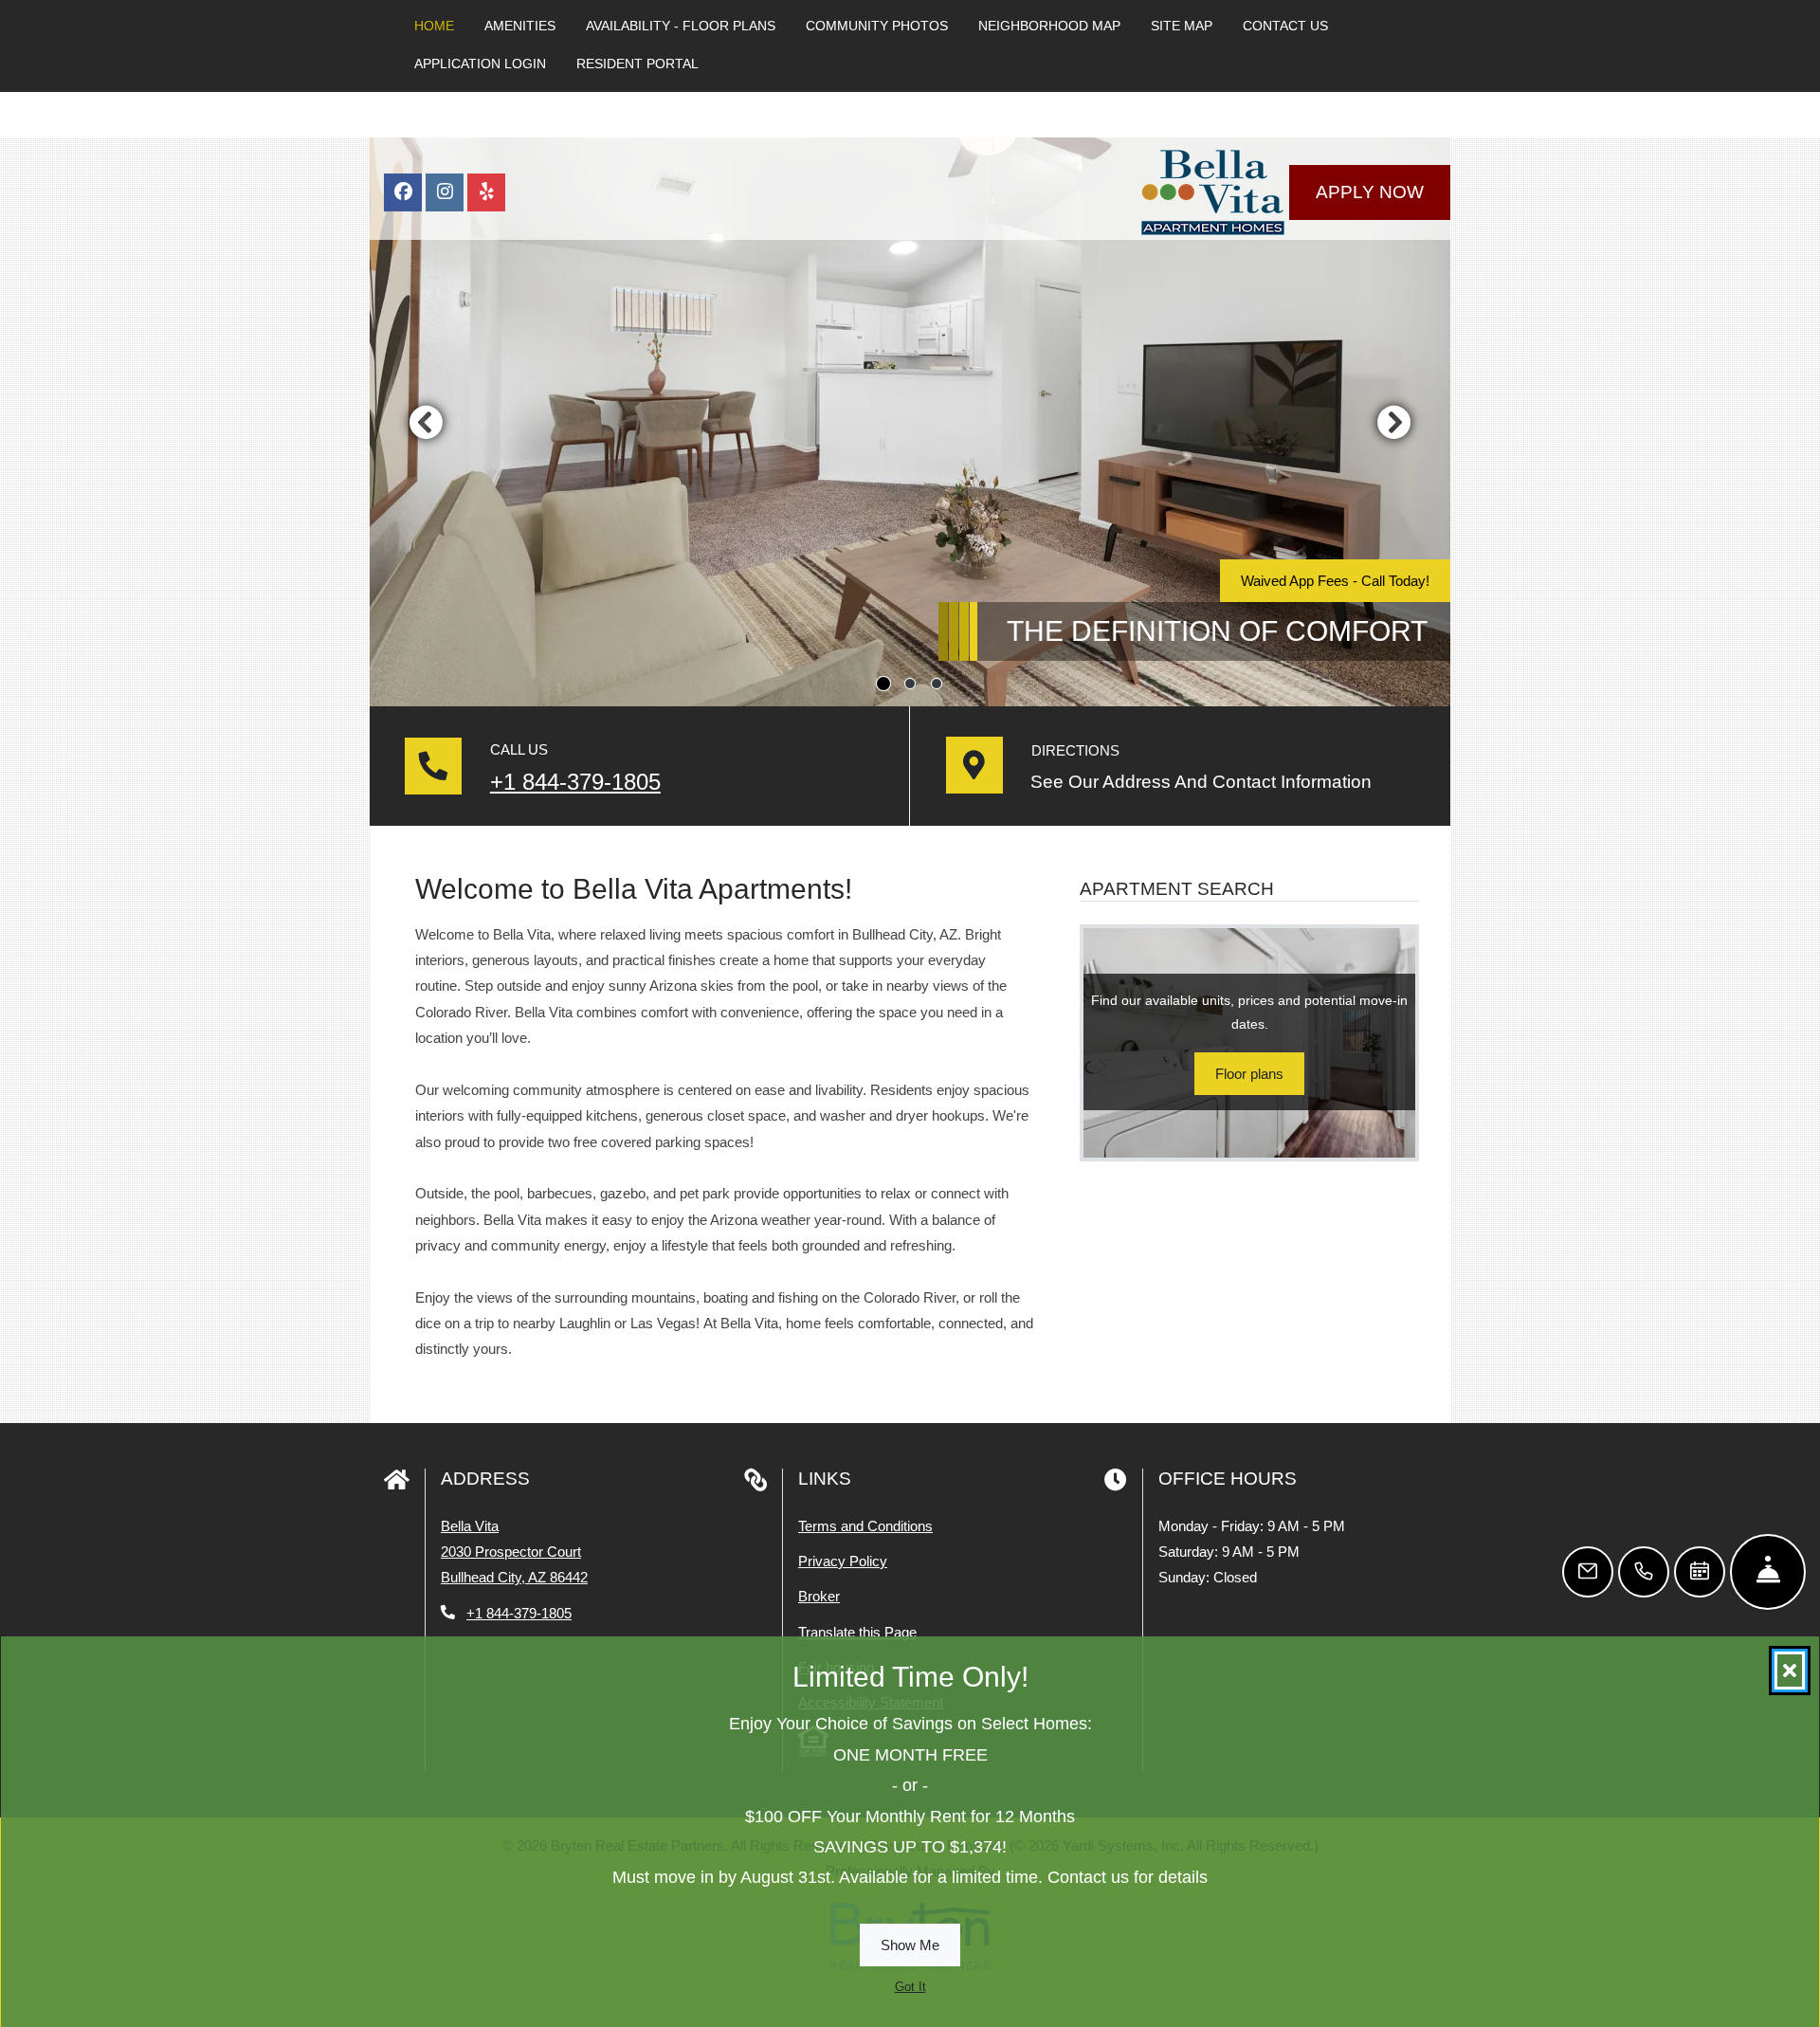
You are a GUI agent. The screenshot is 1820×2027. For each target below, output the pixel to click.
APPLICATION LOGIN (480, 64)
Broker (819, 1596)
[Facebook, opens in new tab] (403, 192)
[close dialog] (1790, 1671)
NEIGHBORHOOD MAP (1049, 26)
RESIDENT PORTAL (637, 64)
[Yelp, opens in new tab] (486, 192)
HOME (434, 26)
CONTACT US (1285, 26)
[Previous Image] (426, 422)
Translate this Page (857, 1632)
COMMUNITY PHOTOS (877, 26)
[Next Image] (1394, 422)
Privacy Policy (843, 1561)
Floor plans (1249, 1074)
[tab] (883, 684)
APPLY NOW (1370, 192)
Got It (910, 1987)
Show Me (910, 1945)
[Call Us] (1644, 1572)
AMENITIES (520, 26)
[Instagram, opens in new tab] (445, 192)
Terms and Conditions (865, 1525)
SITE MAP (1182, 26)
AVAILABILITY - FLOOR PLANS (681, 26)
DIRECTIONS (1075, 750)
